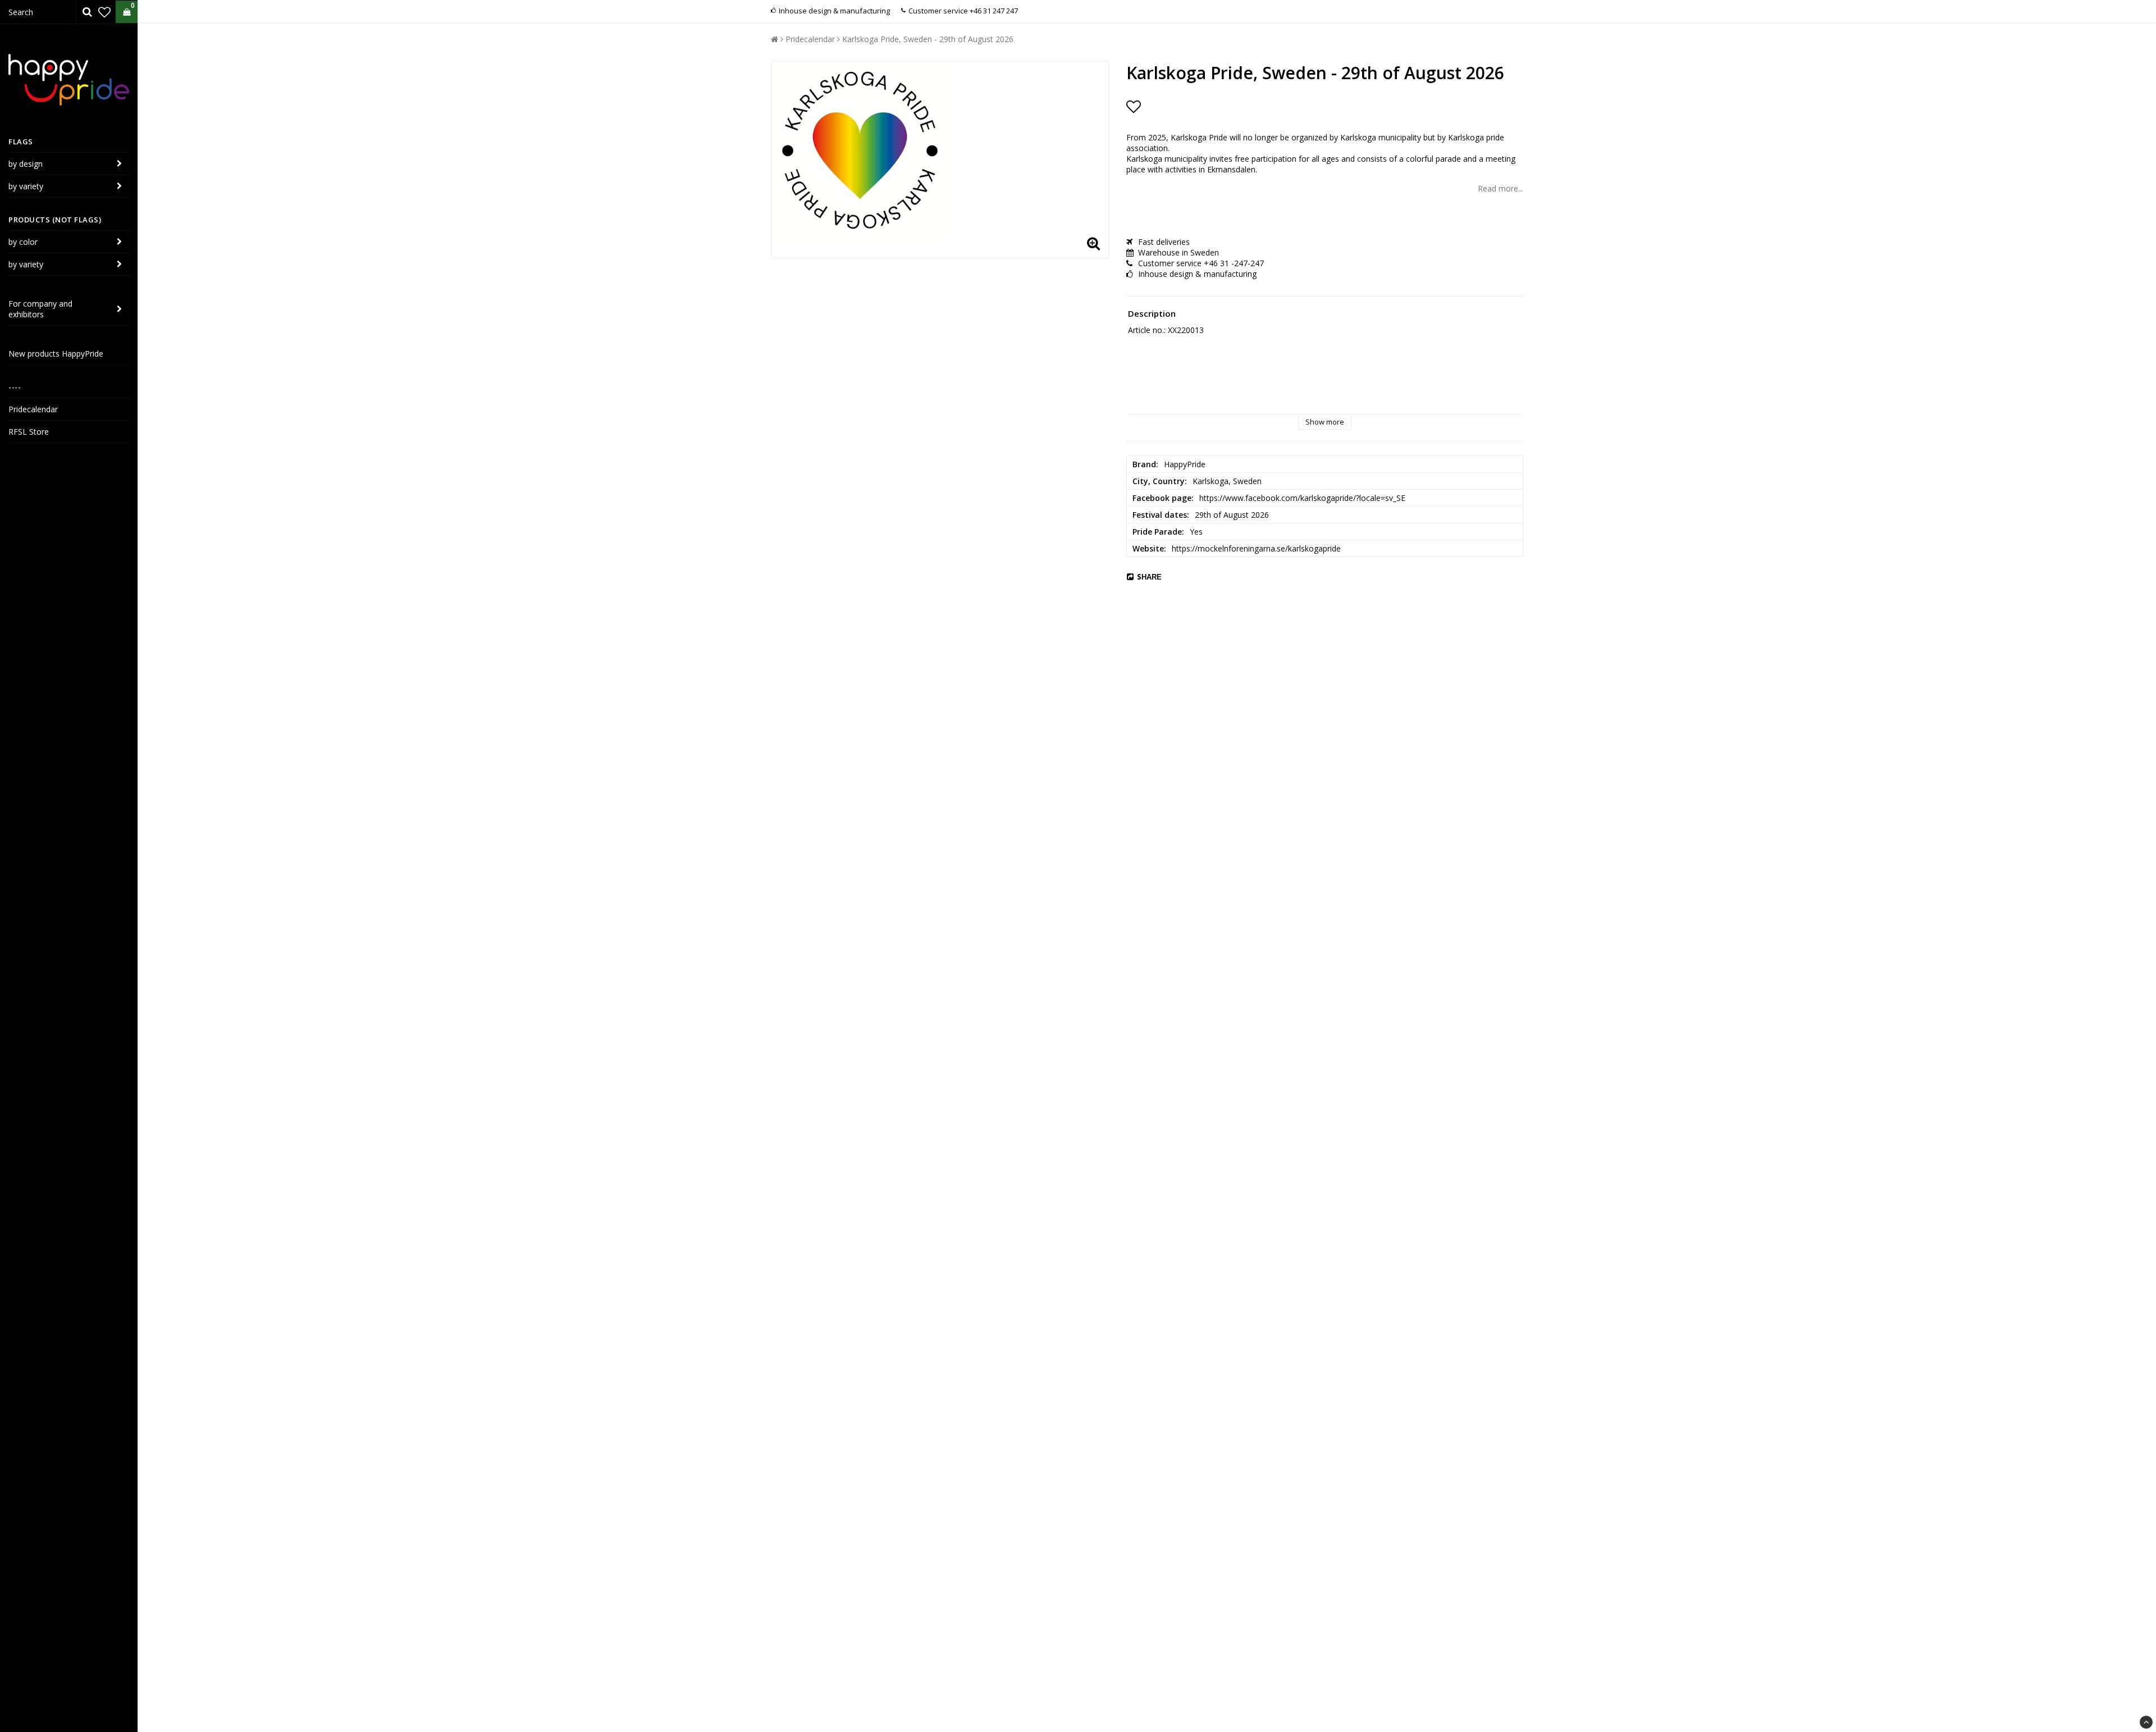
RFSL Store (29, 432)
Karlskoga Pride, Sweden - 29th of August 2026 (928, 39)
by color (23, 242)
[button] (104, 12)
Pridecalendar (33, 409)
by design (26, 164)
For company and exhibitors (40, 309)
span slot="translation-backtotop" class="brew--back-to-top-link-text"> (2146, 1722)
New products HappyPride (56, 354)
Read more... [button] (1500, 188)
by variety (26, 186)
